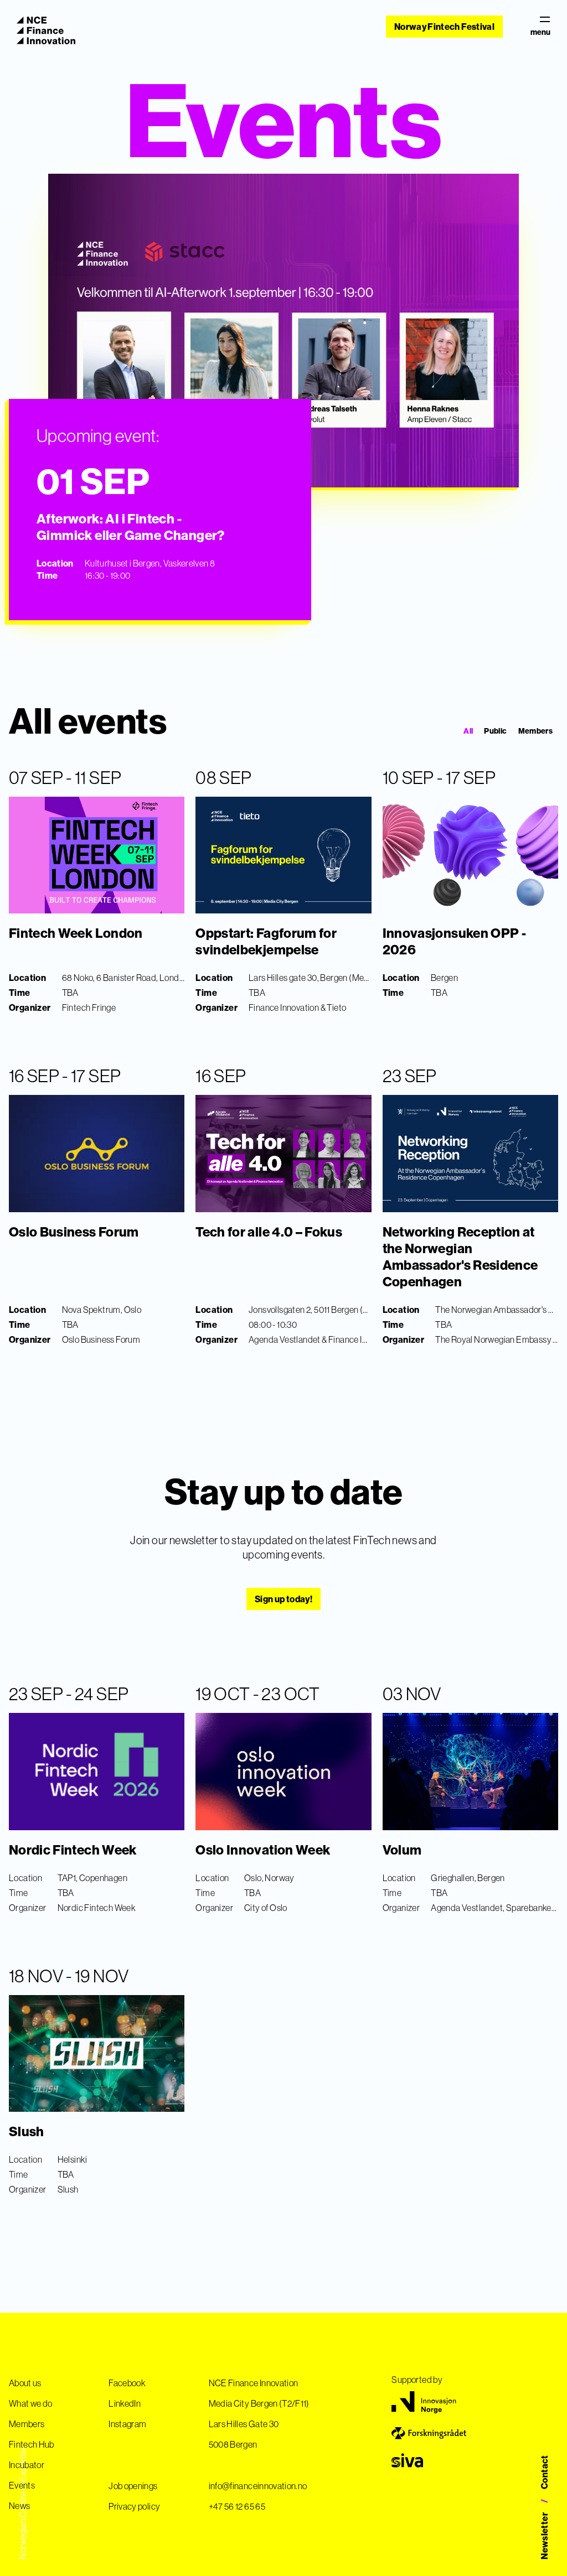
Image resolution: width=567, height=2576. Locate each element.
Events (22, 2485)
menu (540, 32)
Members (535, 731)
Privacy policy (134, 2506)
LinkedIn (125, 2403)
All (468, 731)
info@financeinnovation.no (258, 2486)
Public (495, 731)
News (19, 2506)
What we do (31, 2403)
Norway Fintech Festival (444, 27)
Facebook (127, 2383)
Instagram (127, 2424)
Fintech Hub (32, 2444)
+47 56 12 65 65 (237, 2506)
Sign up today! (283, 1599)
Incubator (27, 2465)
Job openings (133, 2486)
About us (25, 2383)
